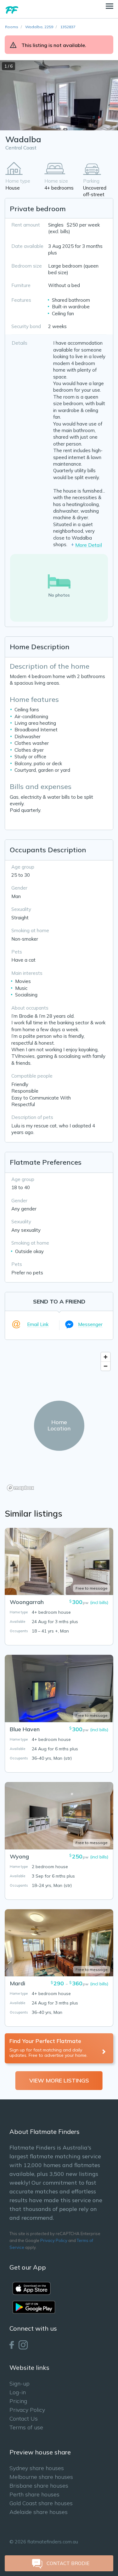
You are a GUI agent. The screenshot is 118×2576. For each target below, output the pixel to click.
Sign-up (20, 2383)
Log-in (18, 2392)
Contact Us (24, 2419)
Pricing (18, 2401)
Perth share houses (34, 2494)
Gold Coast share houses (41, 2503)
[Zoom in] (106, 1357)
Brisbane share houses (39, 2486)
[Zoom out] (106, 1366)
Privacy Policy (54, 2240)
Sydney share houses (37, 2468)
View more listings (59, 2080)
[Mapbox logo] (20, 1488)
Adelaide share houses (39, 2512)
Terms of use (26, 2427)
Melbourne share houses (41, 2477)
